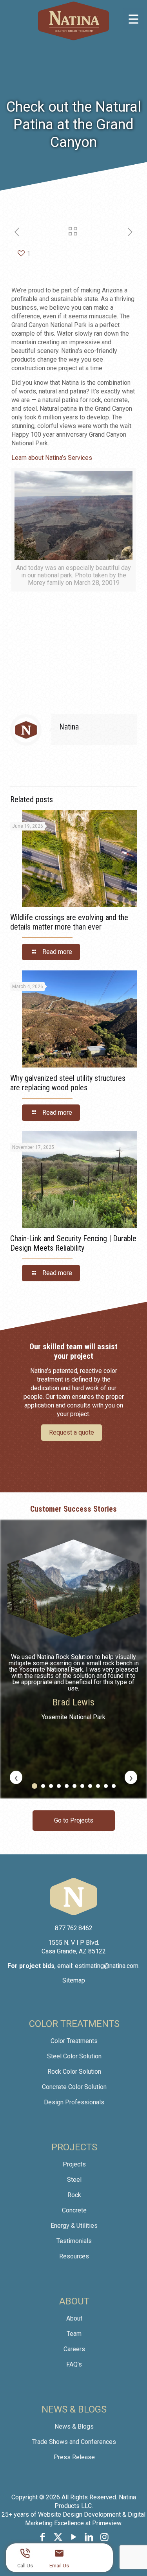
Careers (74, 2349)
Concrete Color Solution (74, 2087)
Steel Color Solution (74, 2056)
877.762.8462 (74, 1928)
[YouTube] (74, 2537)
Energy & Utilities (74, 2226)
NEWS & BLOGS (74, 2409)
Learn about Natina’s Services (52, 458)
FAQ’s (74, 2364)
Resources (74, 2256)
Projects (74, 2164)
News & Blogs (74, 2426)
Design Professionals (74, 2102)
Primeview (107, 2523)
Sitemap (74, 1980)
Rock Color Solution (74, 2072)
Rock (74, 2195)
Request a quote (72, 1432)
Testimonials (74, 2241)
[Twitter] (58, 2537)
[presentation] (16, 1777)
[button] (34, 1786)
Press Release (74, 2457)
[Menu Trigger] (133, 19)
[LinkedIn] (89, 2537)
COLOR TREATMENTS (74, 2024)
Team (74, 2334)
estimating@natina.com (107, 1966)
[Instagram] (105, 2537)
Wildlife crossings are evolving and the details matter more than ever (69, 922)
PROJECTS (74, 2147)
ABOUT (74, 2301)
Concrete (74, 2210)
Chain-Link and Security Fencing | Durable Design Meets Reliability (73, 1243)
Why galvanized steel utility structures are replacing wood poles (68, 1083)
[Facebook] (43, 2537)
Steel (74, 2180)
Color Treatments (74, 2041)
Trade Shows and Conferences (74, 2442)
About (74, 2318)
